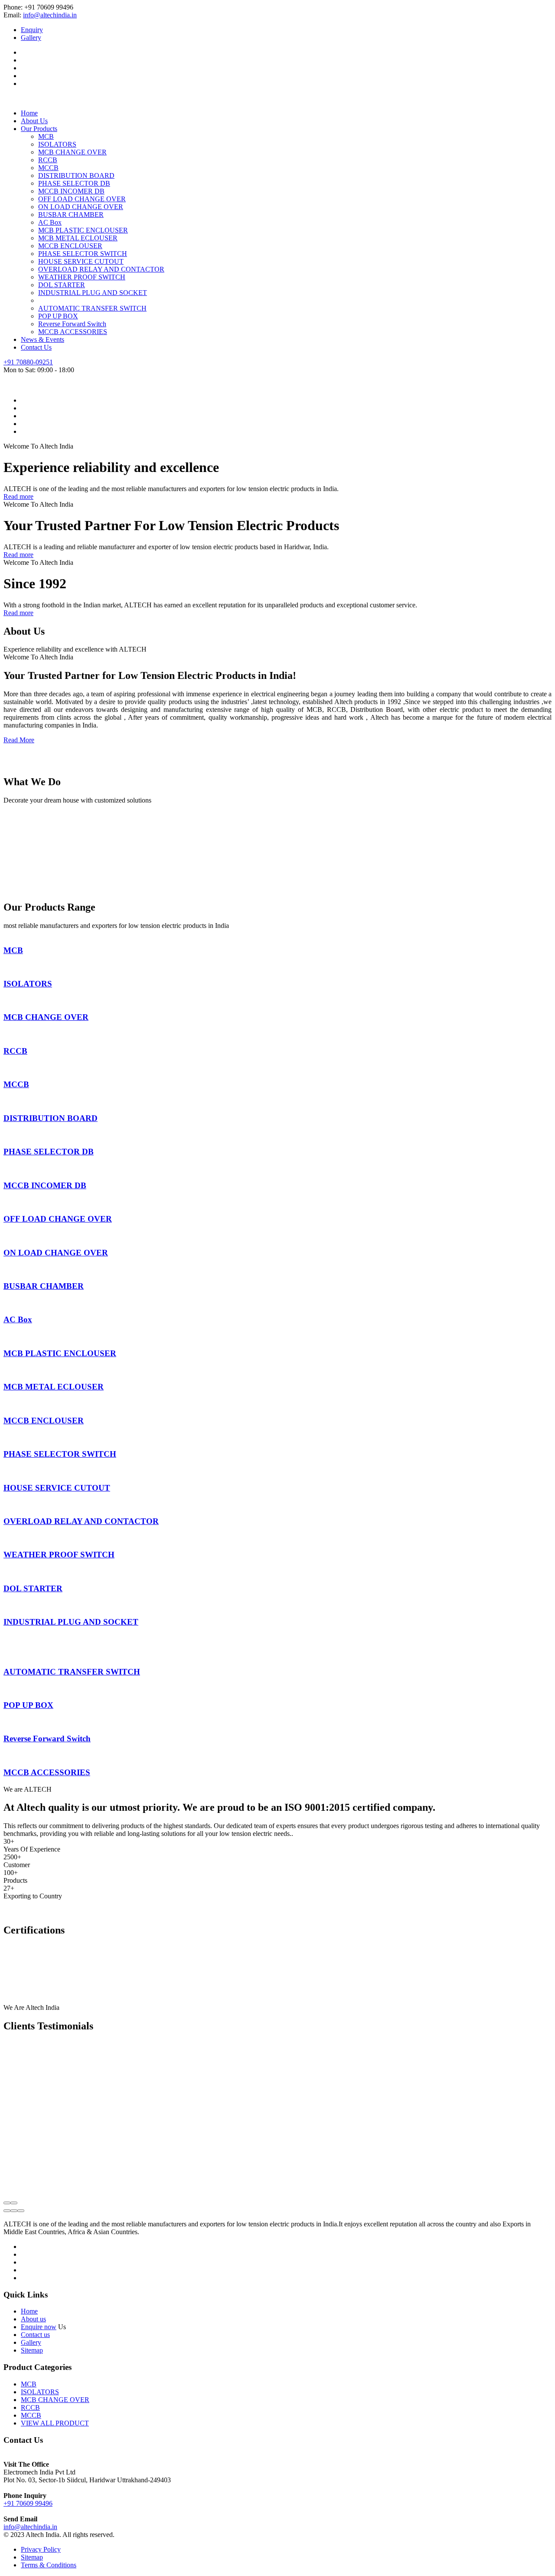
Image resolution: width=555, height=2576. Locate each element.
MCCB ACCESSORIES (73, 332)
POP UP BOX (58, 316)
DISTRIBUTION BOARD (76, 175)
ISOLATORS (57, 144)
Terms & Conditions (49, 2565)
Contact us (35, 2335)
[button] (7, 2211)
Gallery (31, 38)
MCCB (48, 168)
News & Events (42, 339)
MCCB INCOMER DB (71, 191)
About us (33, 2319)
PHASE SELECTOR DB (74, 183)
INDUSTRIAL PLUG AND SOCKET (93, 293)
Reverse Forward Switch (72, 324)
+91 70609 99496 (28, 2503)
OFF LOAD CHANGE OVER (82, 199)
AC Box (50, 222)
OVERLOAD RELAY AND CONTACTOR (101, 269)
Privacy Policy (41, 2549)
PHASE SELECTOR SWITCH (83, 254)
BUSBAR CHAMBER (71, 215)
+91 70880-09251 (28, 362)
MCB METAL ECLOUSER (78, 238)
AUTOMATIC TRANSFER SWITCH (92, 308)
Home (29, 113)
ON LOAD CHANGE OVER (81, 207)
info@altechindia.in (50, 15)
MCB (46, 136)
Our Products (39, 129)
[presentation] (7, 2203)
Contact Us (36, 347)
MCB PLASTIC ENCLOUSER (83, 230)
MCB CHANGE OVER (72, 152)
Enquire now (39, 2327)
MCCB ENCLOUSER (70, 246)
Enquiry (32, 30)
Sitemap (32, 2350)
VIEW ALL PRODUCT (55, 2423)
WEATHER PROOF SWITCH (82, 277)
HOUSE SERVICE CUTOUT (81, 261)
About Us (34, 121)
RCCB (48, 160)
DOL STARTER (62, 285)
